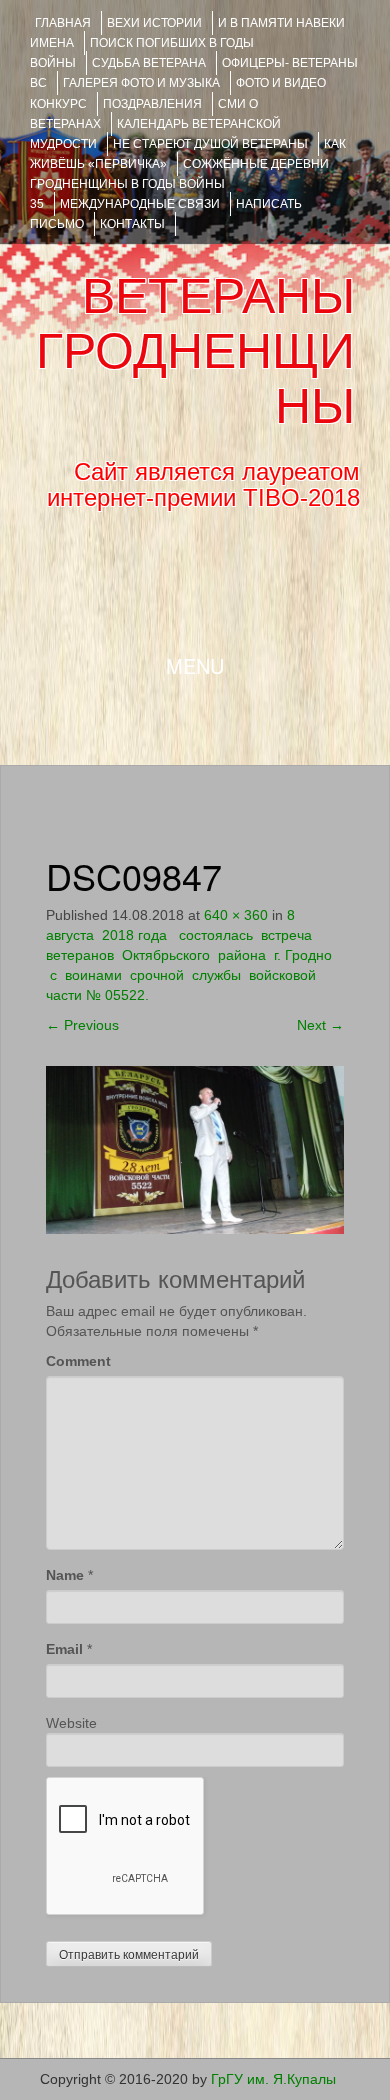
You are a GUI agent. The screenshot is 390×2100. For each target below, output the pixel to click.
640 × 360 (236, 915)
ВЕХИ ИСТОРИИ (154, 23)
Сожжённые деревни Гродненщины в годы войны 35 (179, 184)
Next (320, 1025)
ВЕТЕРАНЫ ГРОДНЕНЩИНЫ (195, 351)
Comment (78, 1361)
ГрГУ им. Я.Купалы (273, 2079)
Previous (82, 1025)
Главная (63, 23)
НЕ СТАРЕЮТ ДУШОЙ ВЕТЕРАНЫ (210, 144)
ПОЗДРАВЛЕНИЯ (152, 104)
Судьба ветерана (149, 63)
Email (64, 1649)
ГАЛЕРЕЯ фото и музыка (141, 83)
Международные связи (140, 204)
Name (65, 1575)
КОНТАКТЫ (132, 224)
